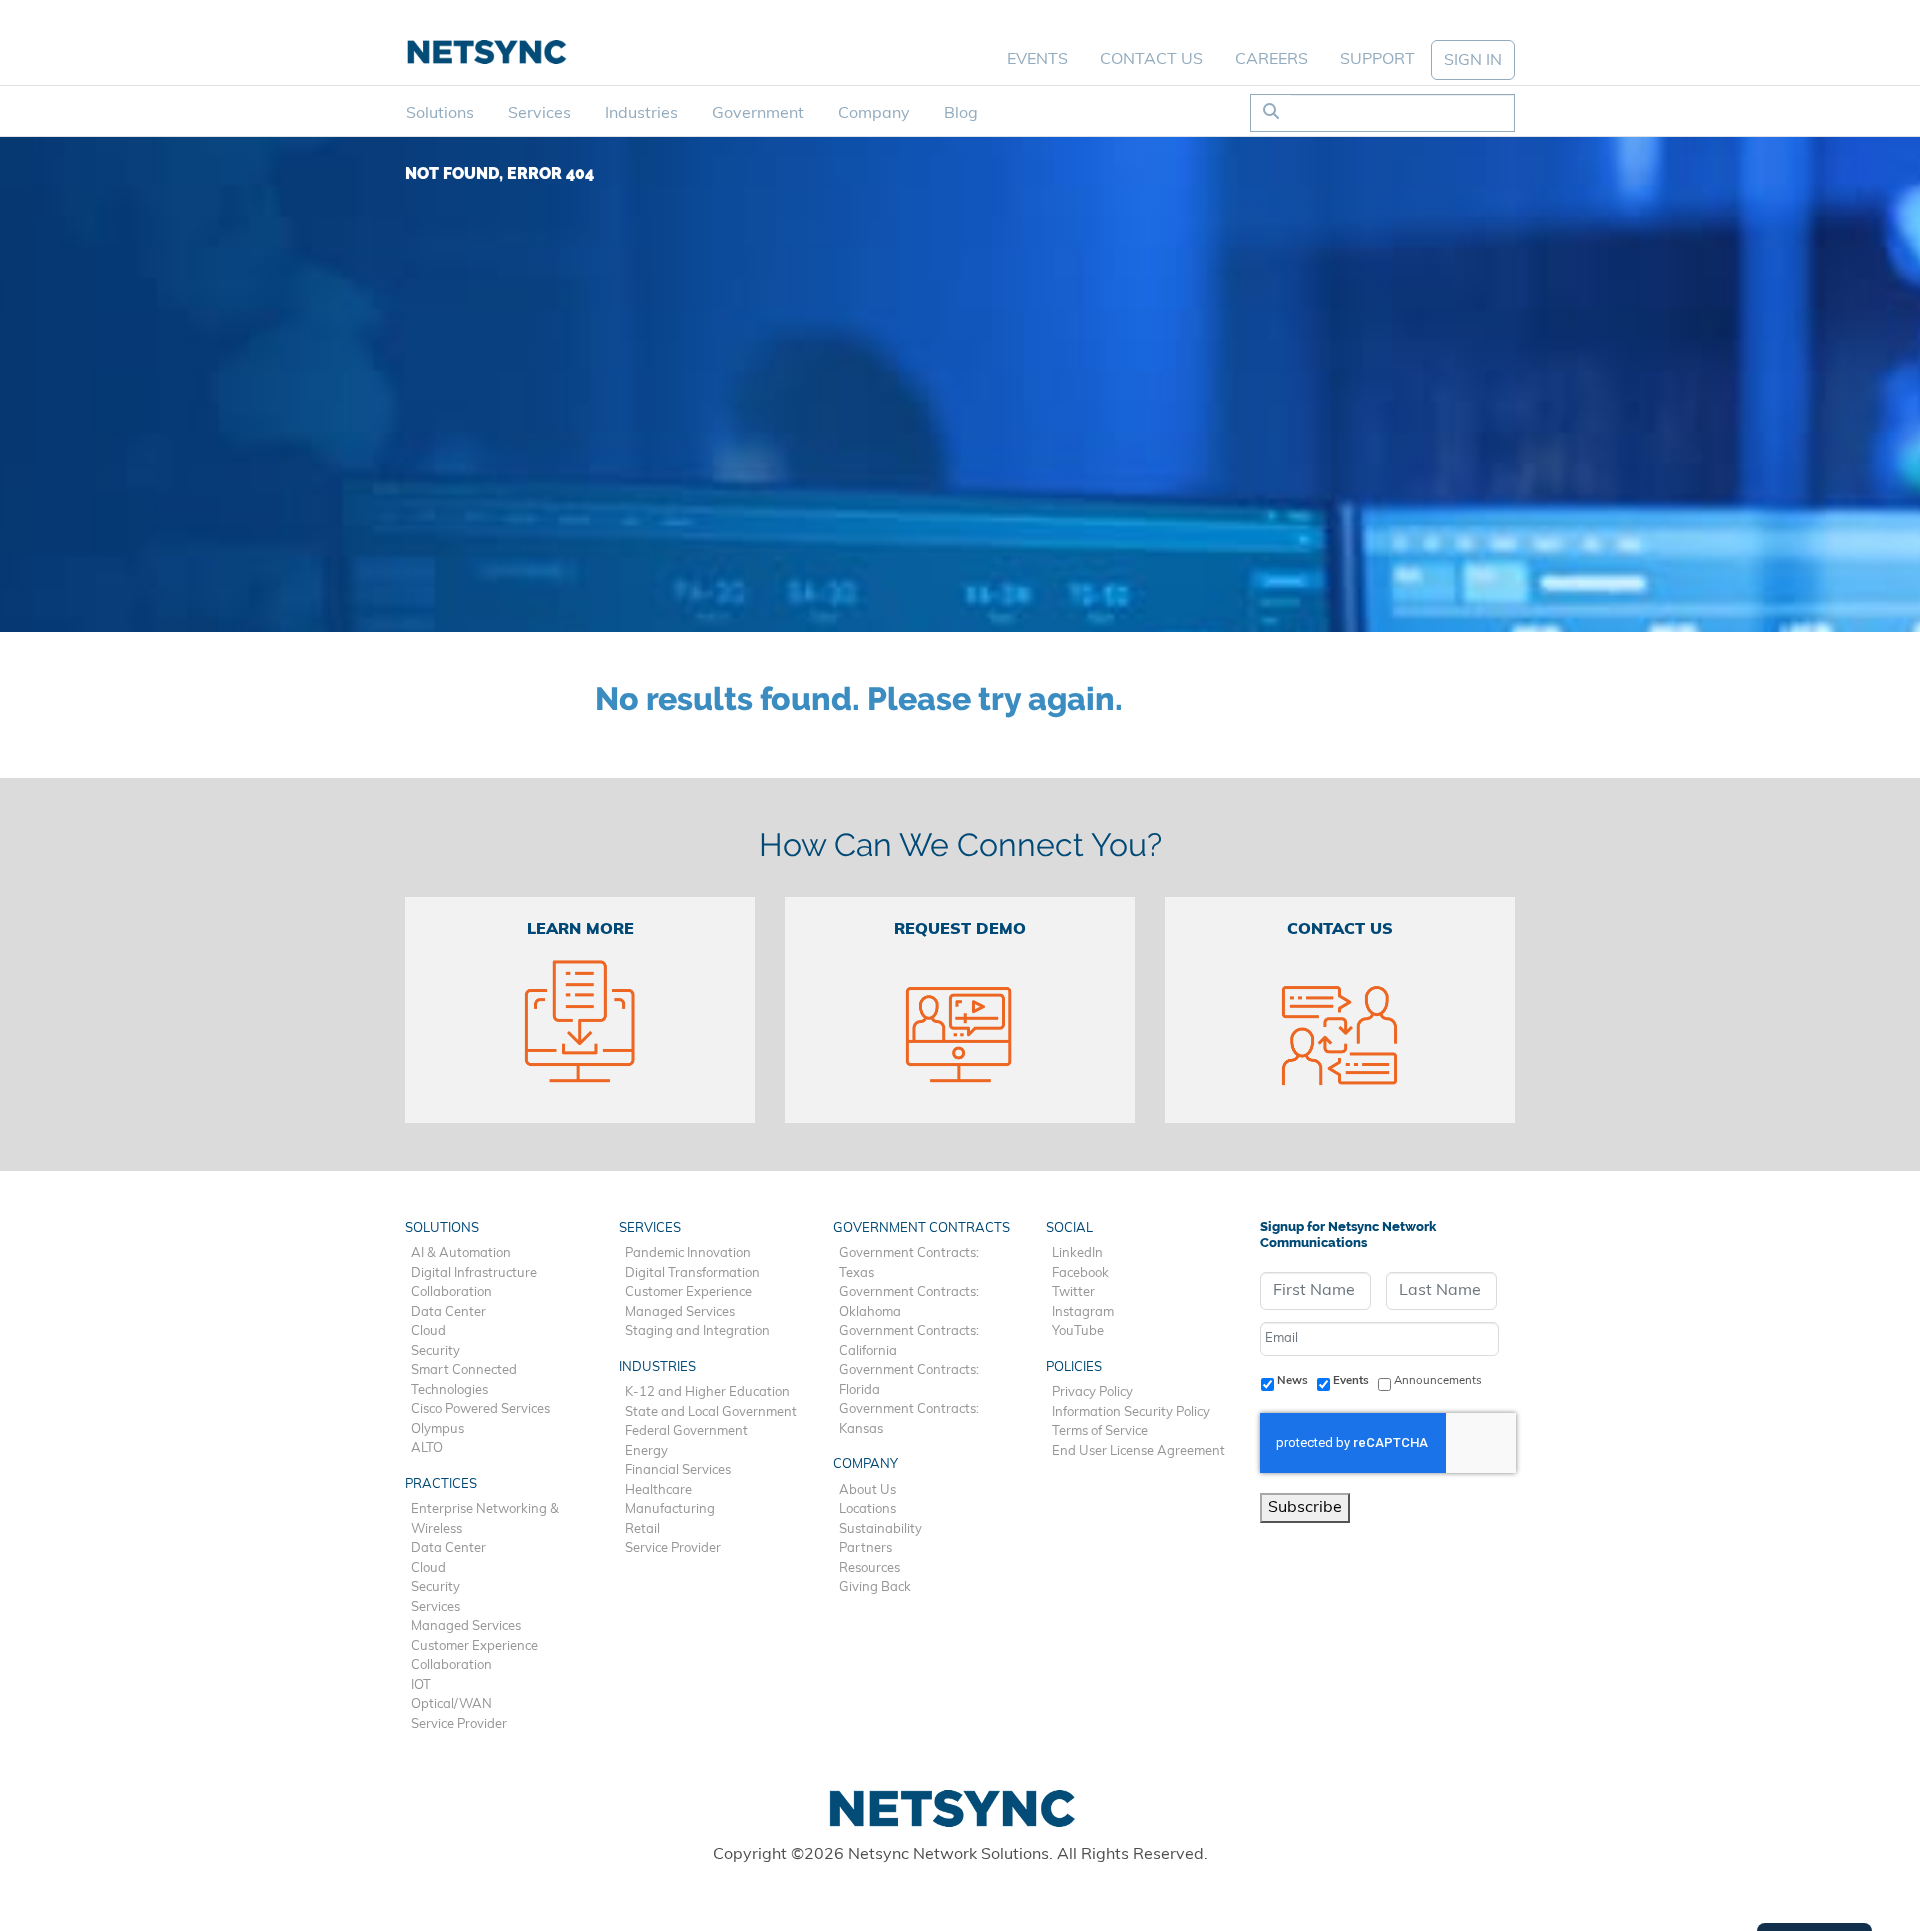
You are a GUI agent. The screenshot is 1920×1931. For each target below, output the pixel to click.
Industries (641, 114)
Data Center (448, 1312)
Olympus (437, 1429)
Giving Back (875, 1587)
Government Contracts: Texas (909, 1263)
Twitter (1073, 1292)
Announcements (1438, 1381)
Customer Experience (474, 1646)
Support (1377, 60)
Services (539, 114)
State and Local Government (711, 1412)
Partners (865, 1548)
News (1292, 1381)
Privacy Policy (1092, 1392)
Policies (1074, 1367)
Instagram (1083, 1312)
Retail (642, 1529)
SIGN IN (1473, 61)
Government (758, 114)
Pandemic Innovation (688, 1253)
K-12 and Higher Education (707, 1392)
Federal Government (686, 1431)
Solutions (440, 114)
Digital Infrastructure (474, 1273)
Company (874, 114)
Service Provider (459, 1724)
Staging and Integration (697, 1331)
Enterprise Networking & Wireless (485, 1519)
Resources (869, 1568)
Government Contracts (921, 1228)
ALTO (427, 1448)
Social (1069, 1228)
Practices (441, 1484)
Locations (867, 1509)
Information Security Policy (1131, 1412)
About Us (867, 1490)
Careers (1271, 60)
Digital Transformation (692, 1273)
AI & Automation (461, 1253)
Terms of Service (1100, 1431)
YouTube (1078, 1331)
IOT (421, 1685)
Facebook (1080, 1273)
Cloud (428, 1331)
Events (1037, 60)
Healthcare (658, 1490)
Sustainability (880, 1529)
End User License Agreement (1138, 1451)
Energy (646, 1451)
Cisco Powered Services (480, 1409)
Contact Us (1151, 60)
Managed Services (466, 1626)
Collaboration (451, 1292)
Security (435, 1351)
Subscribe (1305, 1508)
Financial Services (678, 1470)
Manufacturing (670, 1509)
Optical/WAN (451, 1704)
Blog (961, 114)
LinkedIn (1077, 1253)
